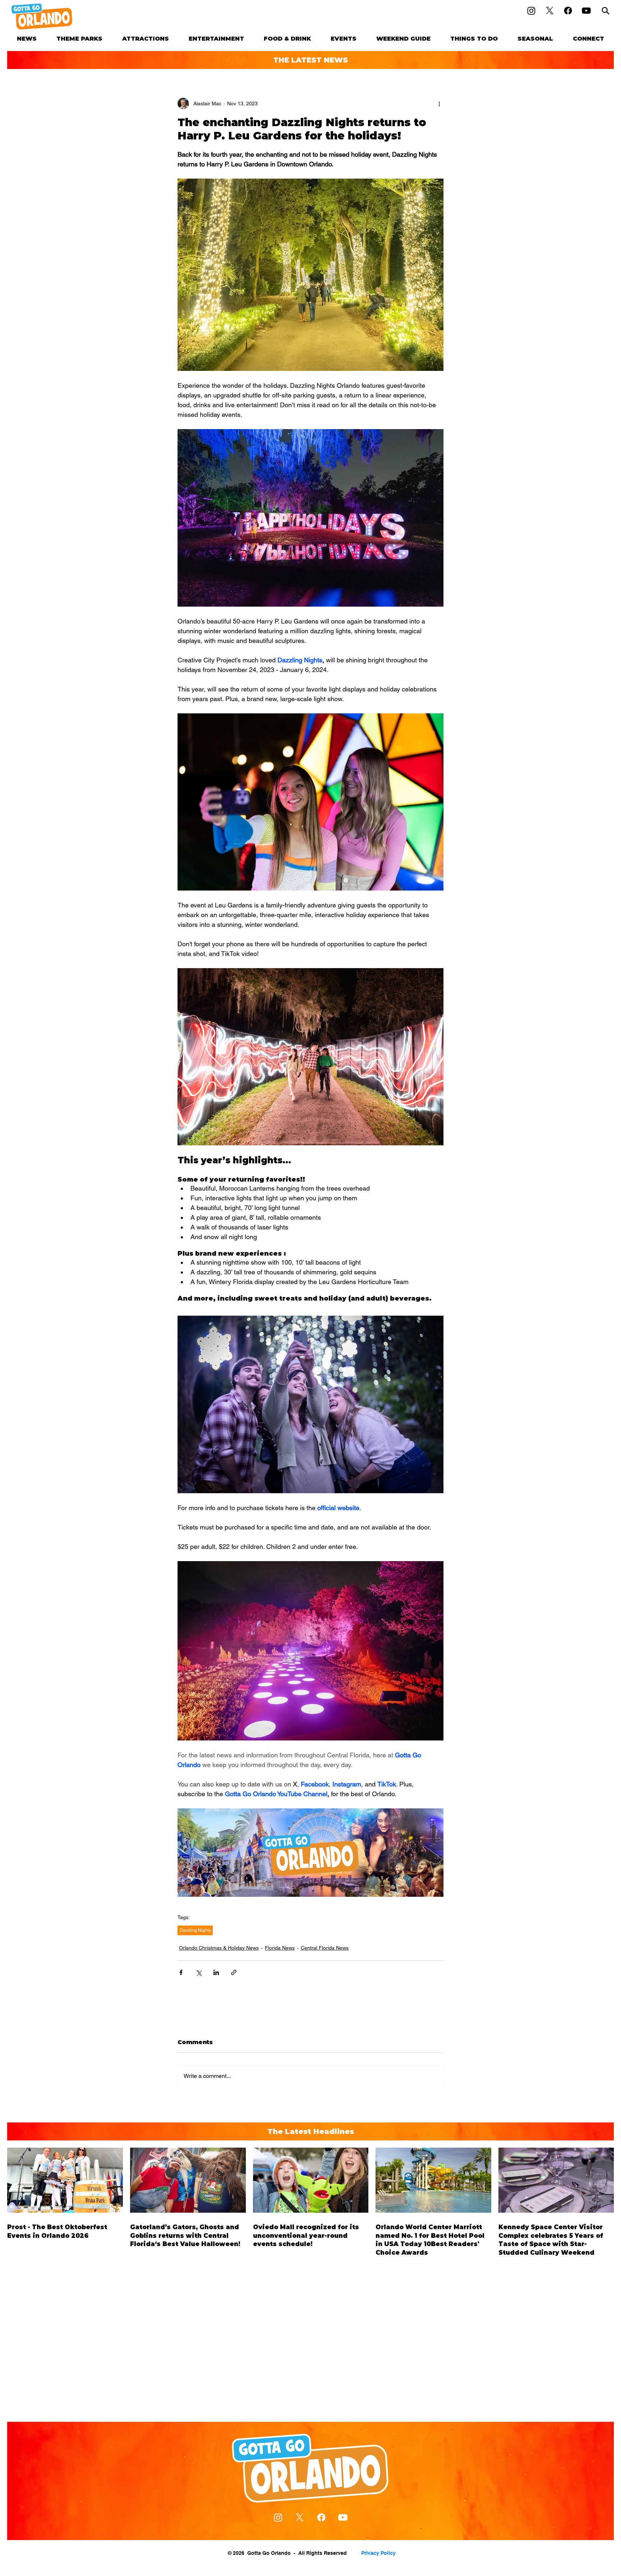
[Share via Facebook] (181, 1972)
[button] (80, 39)
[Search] (606, 11)
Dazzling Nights (195, 1930)
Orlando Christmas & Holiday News (219, 1948)
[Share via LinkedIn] (216, 1972)
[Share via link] (234, 1972)
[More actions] (439, 103)
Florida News (280, 1948)
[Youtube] (586, 11)
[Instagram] (531, 11)
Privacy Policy (378, 2553)
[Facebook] (568, 11)
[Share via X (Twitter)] (199, 1972)
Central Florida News (325, 1948)
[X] (550, 11)
